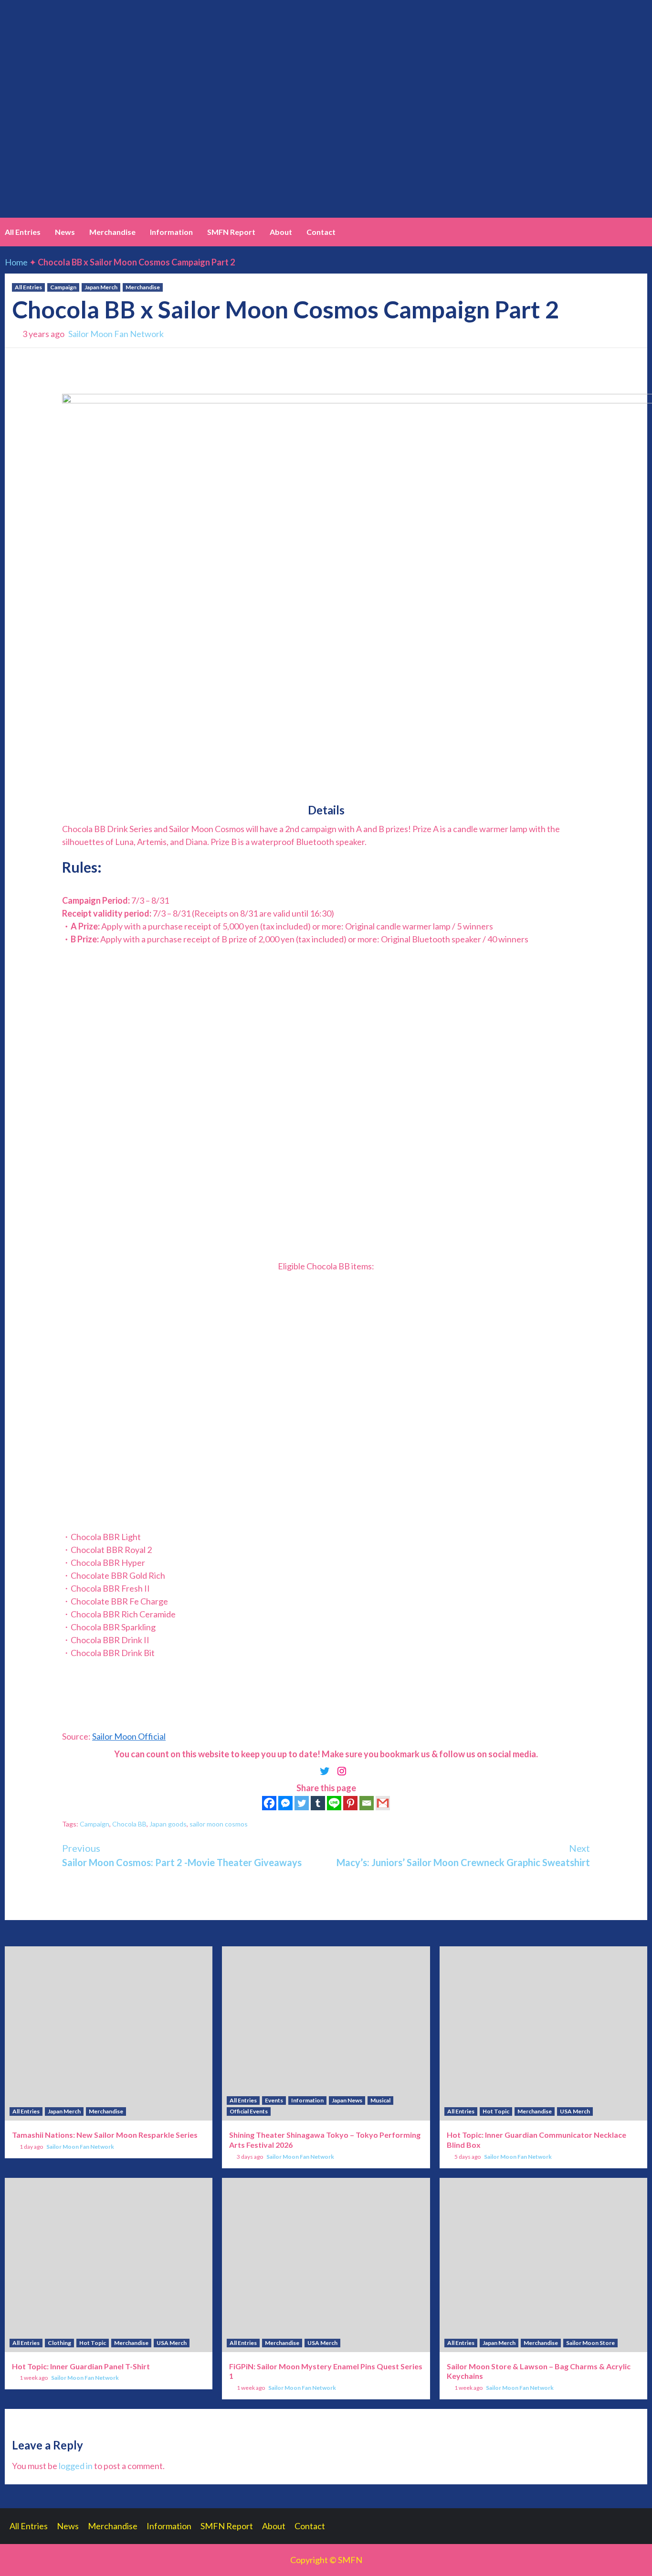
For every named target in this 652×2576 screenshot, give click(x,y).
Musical (380, 2100)
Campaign (63, 287)
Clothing (59, 2343)
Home (16, 262)
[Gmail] (383, 1803)
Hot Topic (496, 2111)
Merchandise (112, 232)
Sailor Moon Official (129, 1736)
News (65, 232)
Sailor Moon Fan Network (116, 334)
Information (171, 232)
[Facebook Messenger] (285, 1803)
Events (274, 2100)
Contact (321, 232)
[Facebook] (269, 1803)
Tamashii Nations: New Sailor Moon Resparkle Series (105, 2135)
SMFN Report (231, 232)
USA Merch (575, 2111)
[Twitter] (325, 1771)
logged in (76, 2466)
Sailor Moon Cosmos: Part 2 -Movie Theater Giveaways (182, 1855)
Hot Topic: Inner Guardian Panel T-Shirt (81, 2366)
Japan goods (168, 1824)
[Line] (334, 1803)
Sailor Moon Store (590, 2343)
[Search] (641, 232)
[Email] (367, 1803)
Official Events (249, 2111)
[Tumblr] (318, 1803)
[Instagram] (342, 1771)
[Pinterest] (350, 1803)
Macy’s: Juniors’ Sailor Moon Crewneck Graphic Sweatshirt (463, 1855)
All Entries (23, 232)
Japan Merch (101, 287)
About (281, 232)
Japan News (347, 2100)
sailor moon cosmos (219, 1824)
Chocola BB (129, 1824)
